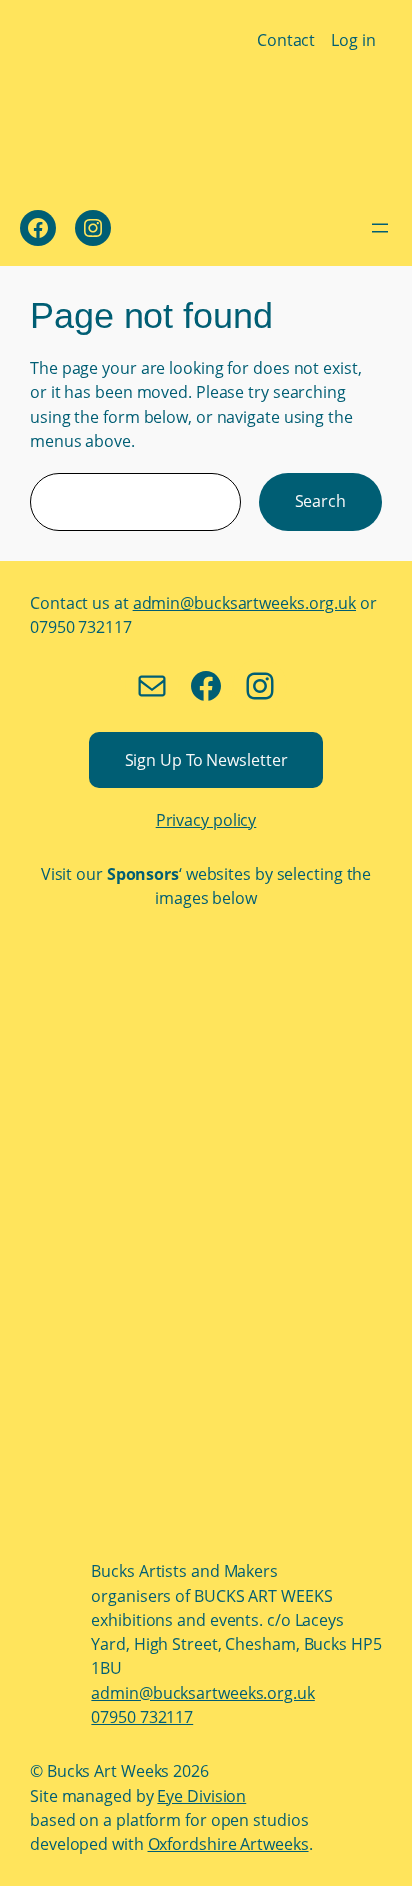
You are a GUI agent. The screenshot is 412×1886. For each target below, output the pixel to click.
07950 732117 (142, 1717)
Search (320, 501)
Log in (353, 40)
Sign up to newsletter (206, 760)
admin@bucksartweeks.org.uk (244, 603)
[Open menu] (380, 228)
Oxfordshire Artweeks (228, 1844)
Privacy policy (206, 820)
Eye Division (201, 1796)
